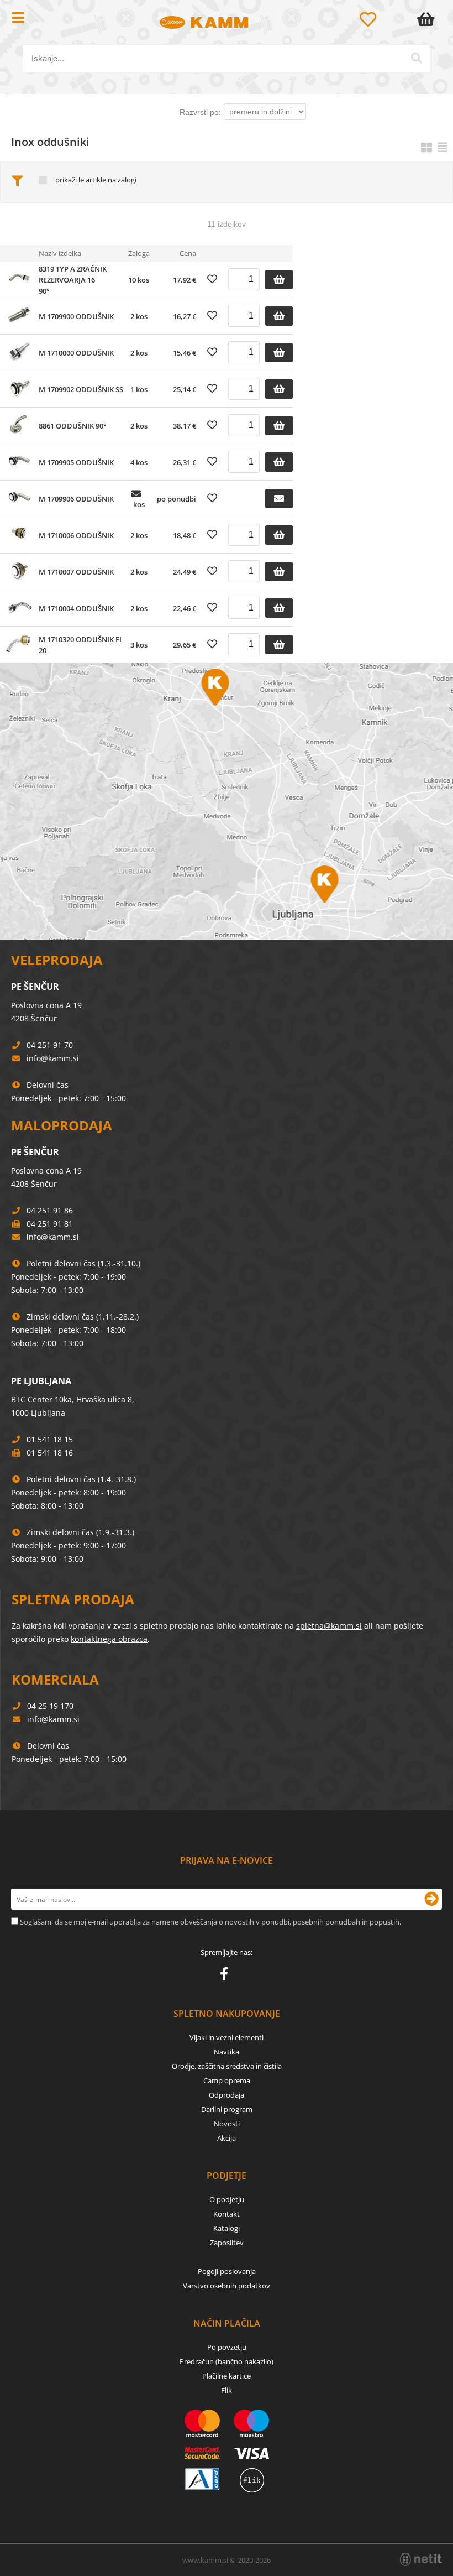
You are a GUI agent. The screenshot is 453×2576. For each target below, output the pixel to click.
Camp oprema (227, 2080)
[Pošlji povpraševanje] (279, 499)
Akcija (227, 2138)
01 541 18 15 (50, 1439)
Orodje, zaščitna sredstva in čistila (227, 2066)
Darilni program (227, 2109)
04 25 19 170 (50, 1706)
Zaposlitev (227, 2243)
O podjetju (227, 2199)
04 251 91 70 (50, 1045)
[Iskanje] (417, 58)
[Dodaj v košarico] (279, 280)
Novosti (227, 2124)
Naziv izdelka (60, 253)
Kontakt (227, 2214)
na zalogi (122, 180)
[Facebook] (227, 1976)
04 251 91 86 (50, 1210)
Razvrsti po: (200, 112)
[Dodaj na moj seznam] (212, 279)
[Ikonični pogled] (426, 147)
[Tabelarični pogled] (443, 147)
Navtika (227, 2052)
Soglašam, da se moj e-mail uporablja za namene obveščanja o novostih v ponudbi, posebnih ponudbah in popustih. (210, 1922)
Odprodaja (227, 2095)
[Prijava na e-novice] (431, 1899)
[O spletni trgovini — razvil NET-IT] (421, 2559)
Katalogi (227, 2228)
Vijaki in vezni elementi (227, 2037)
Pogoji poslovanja (227, 2271)
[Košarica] (428, 19)
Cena (188, 253)
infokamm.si (53, 1058)
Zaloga (139, 253)
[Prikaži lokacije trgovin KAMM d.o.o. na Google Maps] (227, 801)
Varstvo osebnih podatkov (227, 2286)
